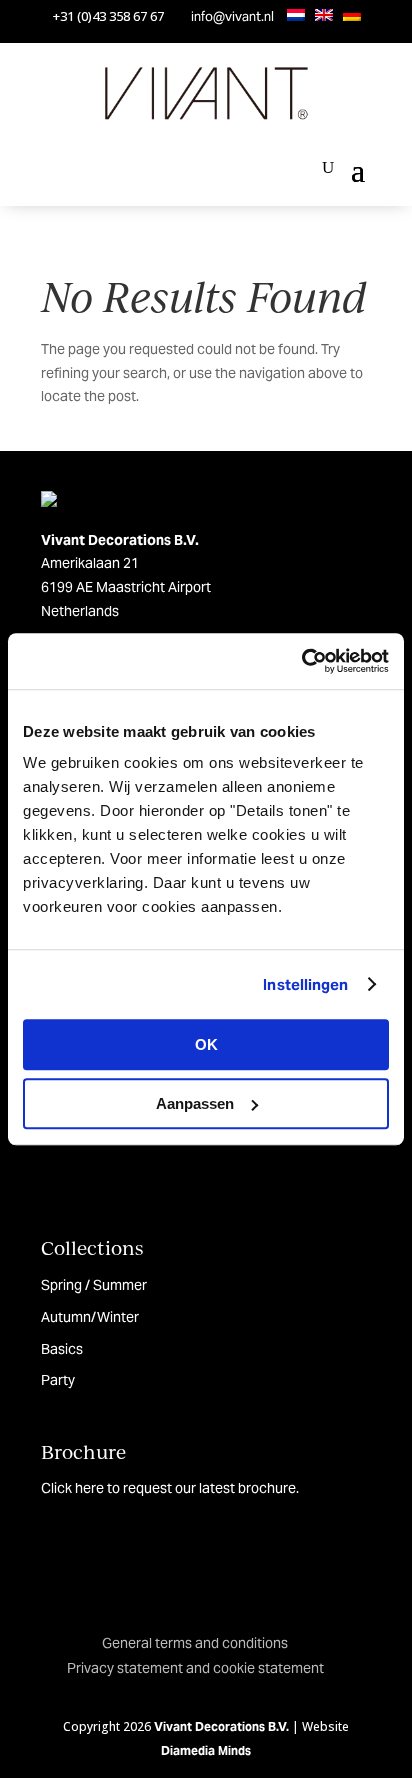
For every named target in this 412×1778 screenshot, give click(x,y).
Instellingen (305, 984)
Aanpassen (195, 1103)
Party (58, 1380)
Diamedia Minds (206, 1750)
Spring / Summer (94, 1285)
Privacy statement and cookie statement (195, 1668)
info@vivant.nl (232, 16)
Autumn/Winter (90, 1317)
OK (206, 1044)
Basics (62, 1349)
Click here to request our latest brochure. (170, 1488)
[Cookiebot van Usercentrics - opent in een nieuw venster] (301, 661)
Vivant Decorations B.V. (221, 1726)
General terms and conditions (195, 1643)
